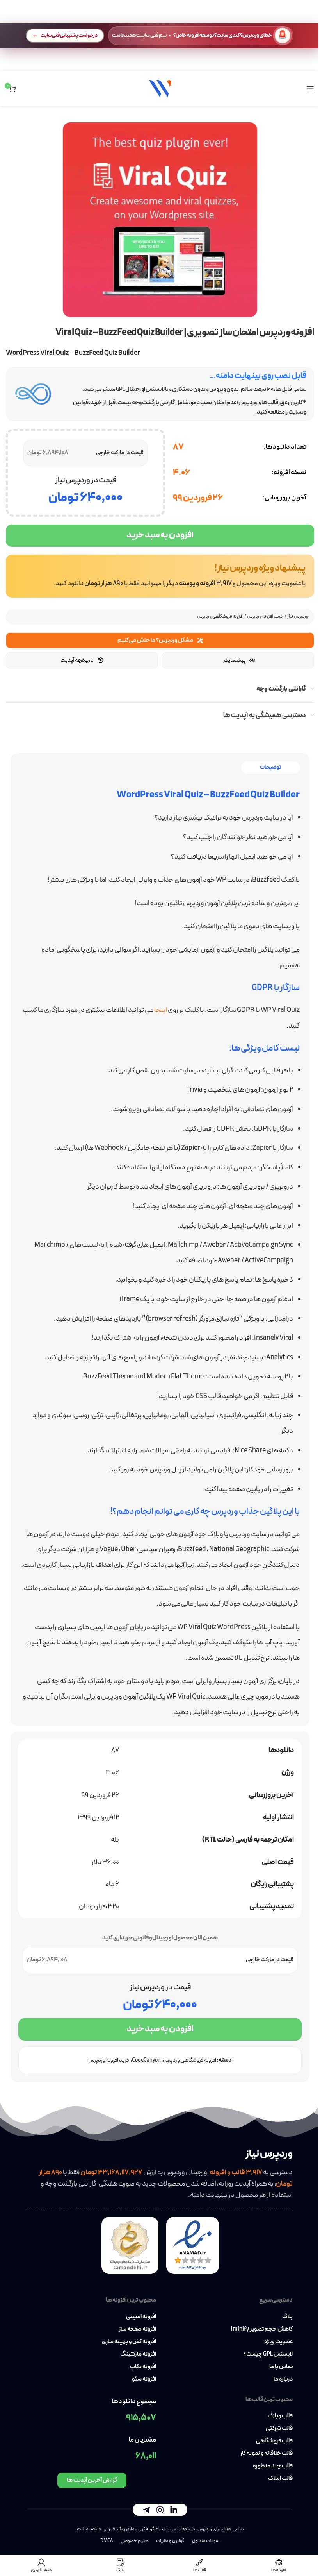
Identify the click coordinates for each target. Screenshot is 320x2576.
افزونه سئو (144, 2379)
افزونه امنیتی (141, 2317)
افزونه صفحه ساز (137, 2329)
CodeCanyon (146, 2060)
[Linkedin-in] (174, 2510)
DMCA (107, 2541)
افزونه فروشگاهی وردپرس (220, 616)
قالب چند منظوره (273, 2466)
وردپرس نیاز (298, 616)
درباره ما (283, 2379)
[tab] (270, 768)
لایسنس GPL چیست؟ (268, 2354)
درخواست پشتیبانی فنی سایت (69, 35)
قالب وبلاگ (280, 2416)
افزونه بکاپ (143, 2367)
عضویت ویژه (278, 2342)
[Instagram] (160, 2510)
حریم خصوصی (134, 2541)
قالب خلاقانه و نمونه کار (266, 2454)
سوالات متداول (206, 2541)
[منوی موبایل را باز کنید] (310, 89)
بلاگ (287, 2317)
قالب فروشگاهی (274, 2441)
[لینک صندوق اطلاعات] (160, 576)
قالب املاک (280, 2479)
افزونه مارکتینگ (138, 2354)
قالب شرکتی (279, 2429)
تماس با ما (281, 2367)
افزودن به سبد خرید (160, 535)
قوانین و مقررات (170, 2541)
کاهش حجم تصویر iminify (262, 2329)
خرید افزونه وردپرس (265, 616)
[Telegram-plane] (146, 2510)
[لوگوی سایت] (160, 88)
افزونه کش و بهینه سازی (129, 2342)
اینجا (161, 1010)
